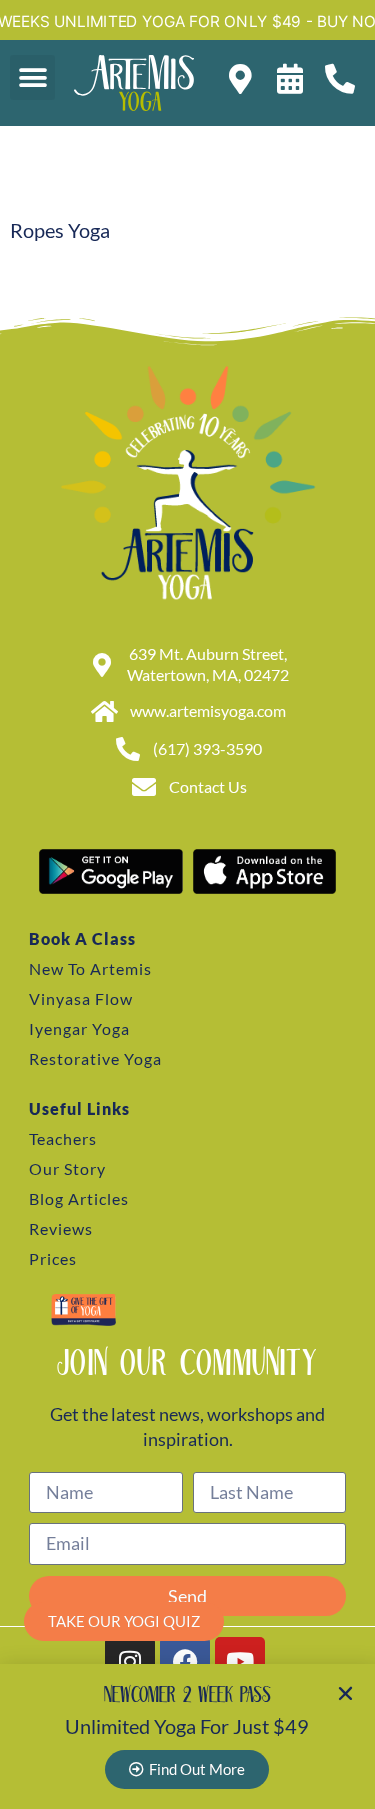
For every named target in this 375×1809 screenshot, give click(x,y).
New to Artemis (90, 968)
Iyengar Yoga (79, 1028)
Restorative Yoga (95, 1058)
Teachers (63, 1138)
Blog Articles (79, 1198)
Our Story (67, 1168)
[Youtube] (240, 1662)
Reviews (61, 1228)
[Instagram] (130, 1662)
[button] (32, 77)
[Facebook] (185, 1662)
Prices (53, 1258)
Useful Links (79, 1108)
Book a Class (82, 938)
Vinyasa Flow (81, 998)
